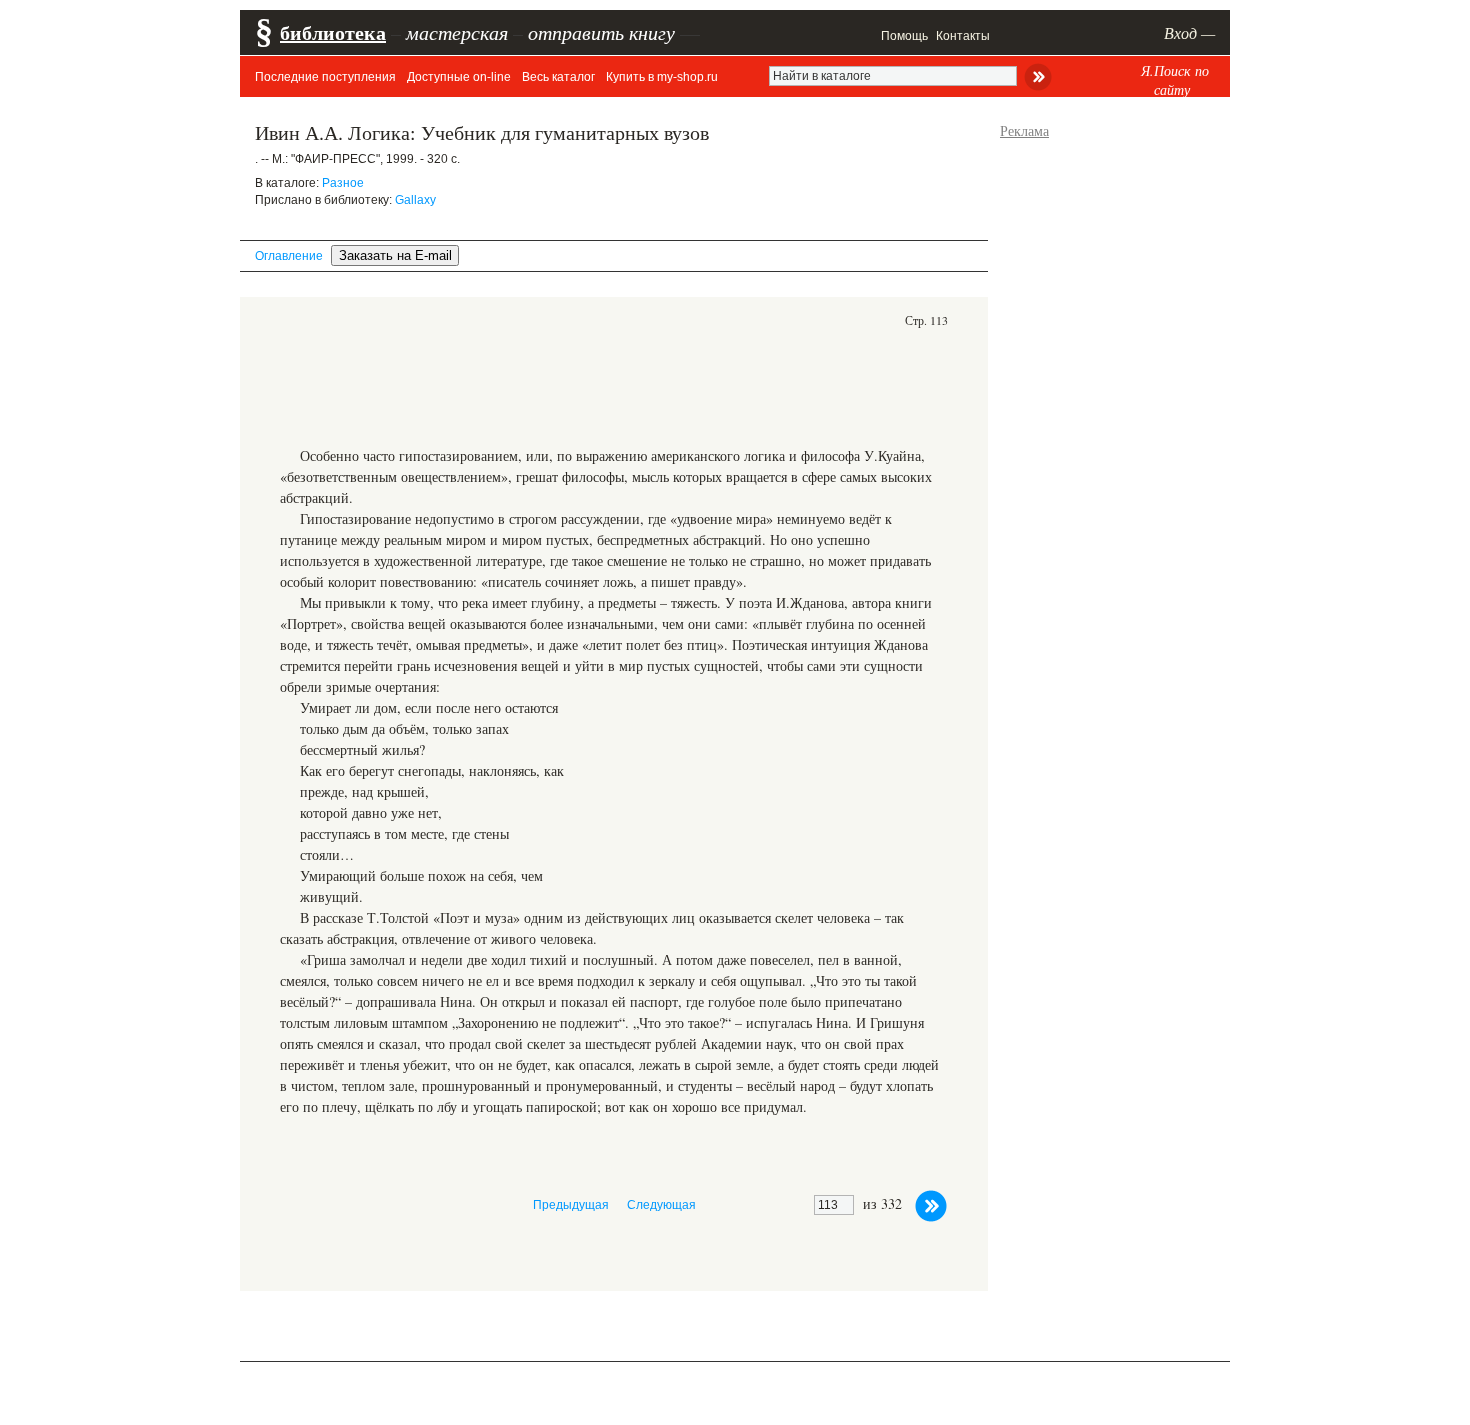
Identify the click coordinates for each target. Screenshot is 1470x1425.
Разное (343, 183)
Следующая (661, 1205)
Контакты (963, 36)
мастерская (457, 32)
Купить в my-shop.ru (662, 77)
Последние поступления (325, 77)
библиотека (333, 32)
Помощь (904, 36)
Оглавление (289, 256)
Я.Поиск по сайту (1175, 80)
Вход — (1189, 32)
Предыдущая (571, 1205)
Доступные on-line (459, 77)
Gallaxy (415, 200)
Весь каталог (558, 77)
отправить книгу (601, 32)
